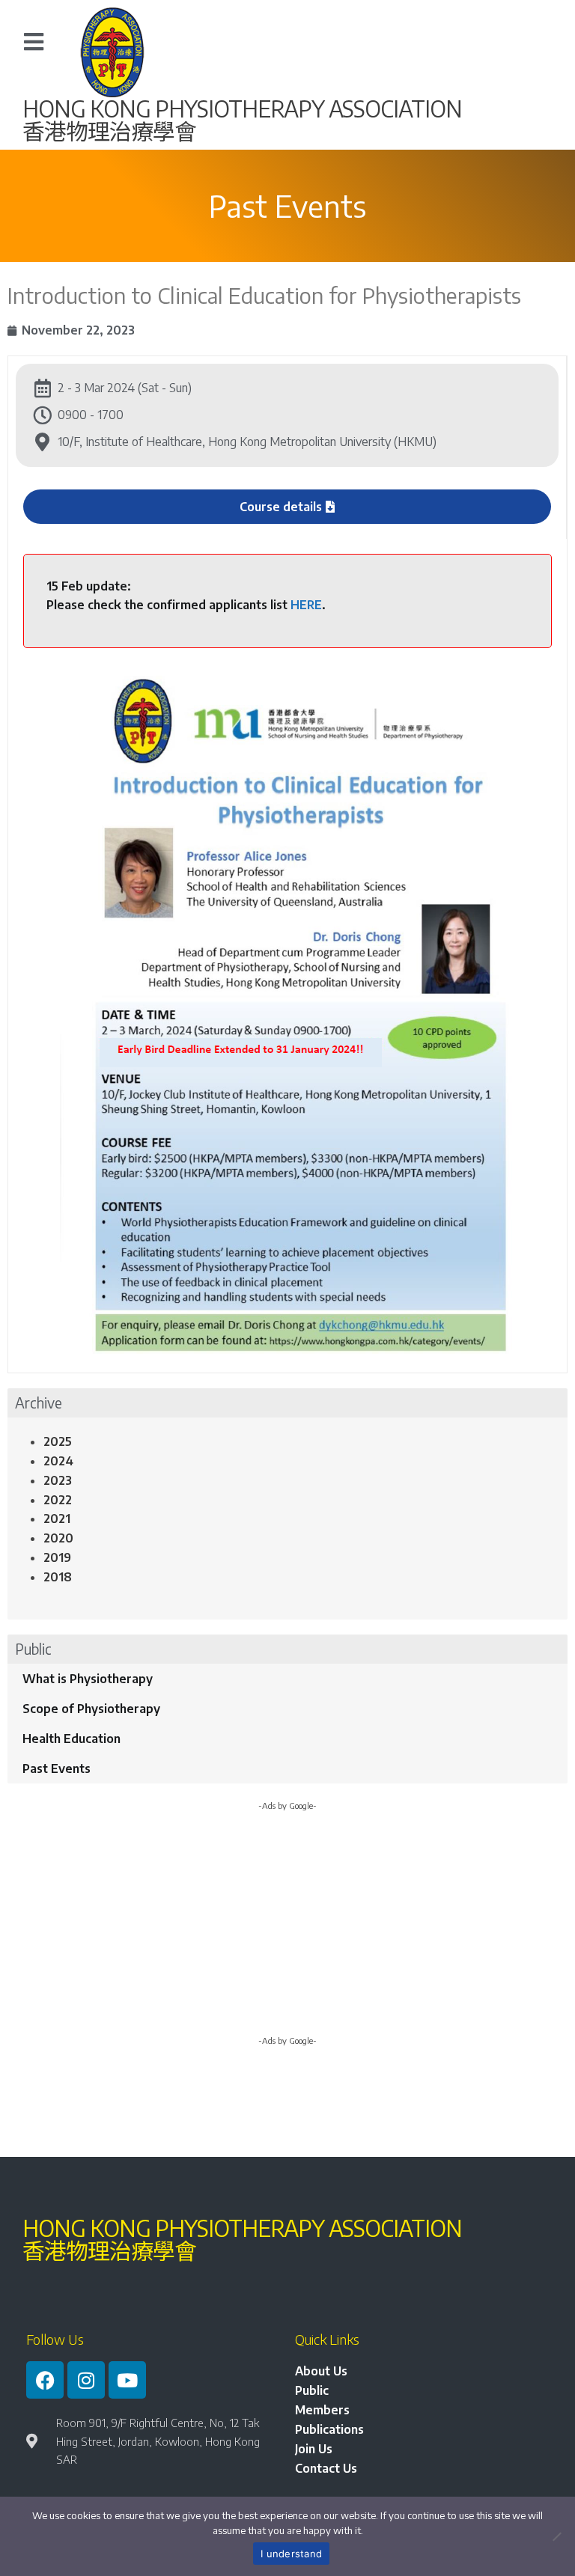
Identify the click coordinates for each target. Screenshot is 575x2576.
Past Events (57, 1768)
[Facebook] (45, 2380)
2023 (58, 1480)
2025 (58, 1441)
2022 (58, 1500)
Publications (329, 2429)
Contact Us (326, 2468)
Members (322, 2410)
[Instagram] (86, 2380)
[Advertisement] (287, 1929)
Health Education (72, 1739)
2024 (58, 1461)
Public (312, 2390)
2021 (57, 1519)
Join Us (314, 2449)
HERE (306, 605)
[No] (556, 2536)
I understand (291, 2554)
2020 (58, 1538)
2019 (57, 1557)
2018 (58, 1577)
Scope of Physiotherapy (91, 1709)
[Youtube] (127, 2380)
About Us (321, 2371)
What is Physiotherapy (88, 1679)
